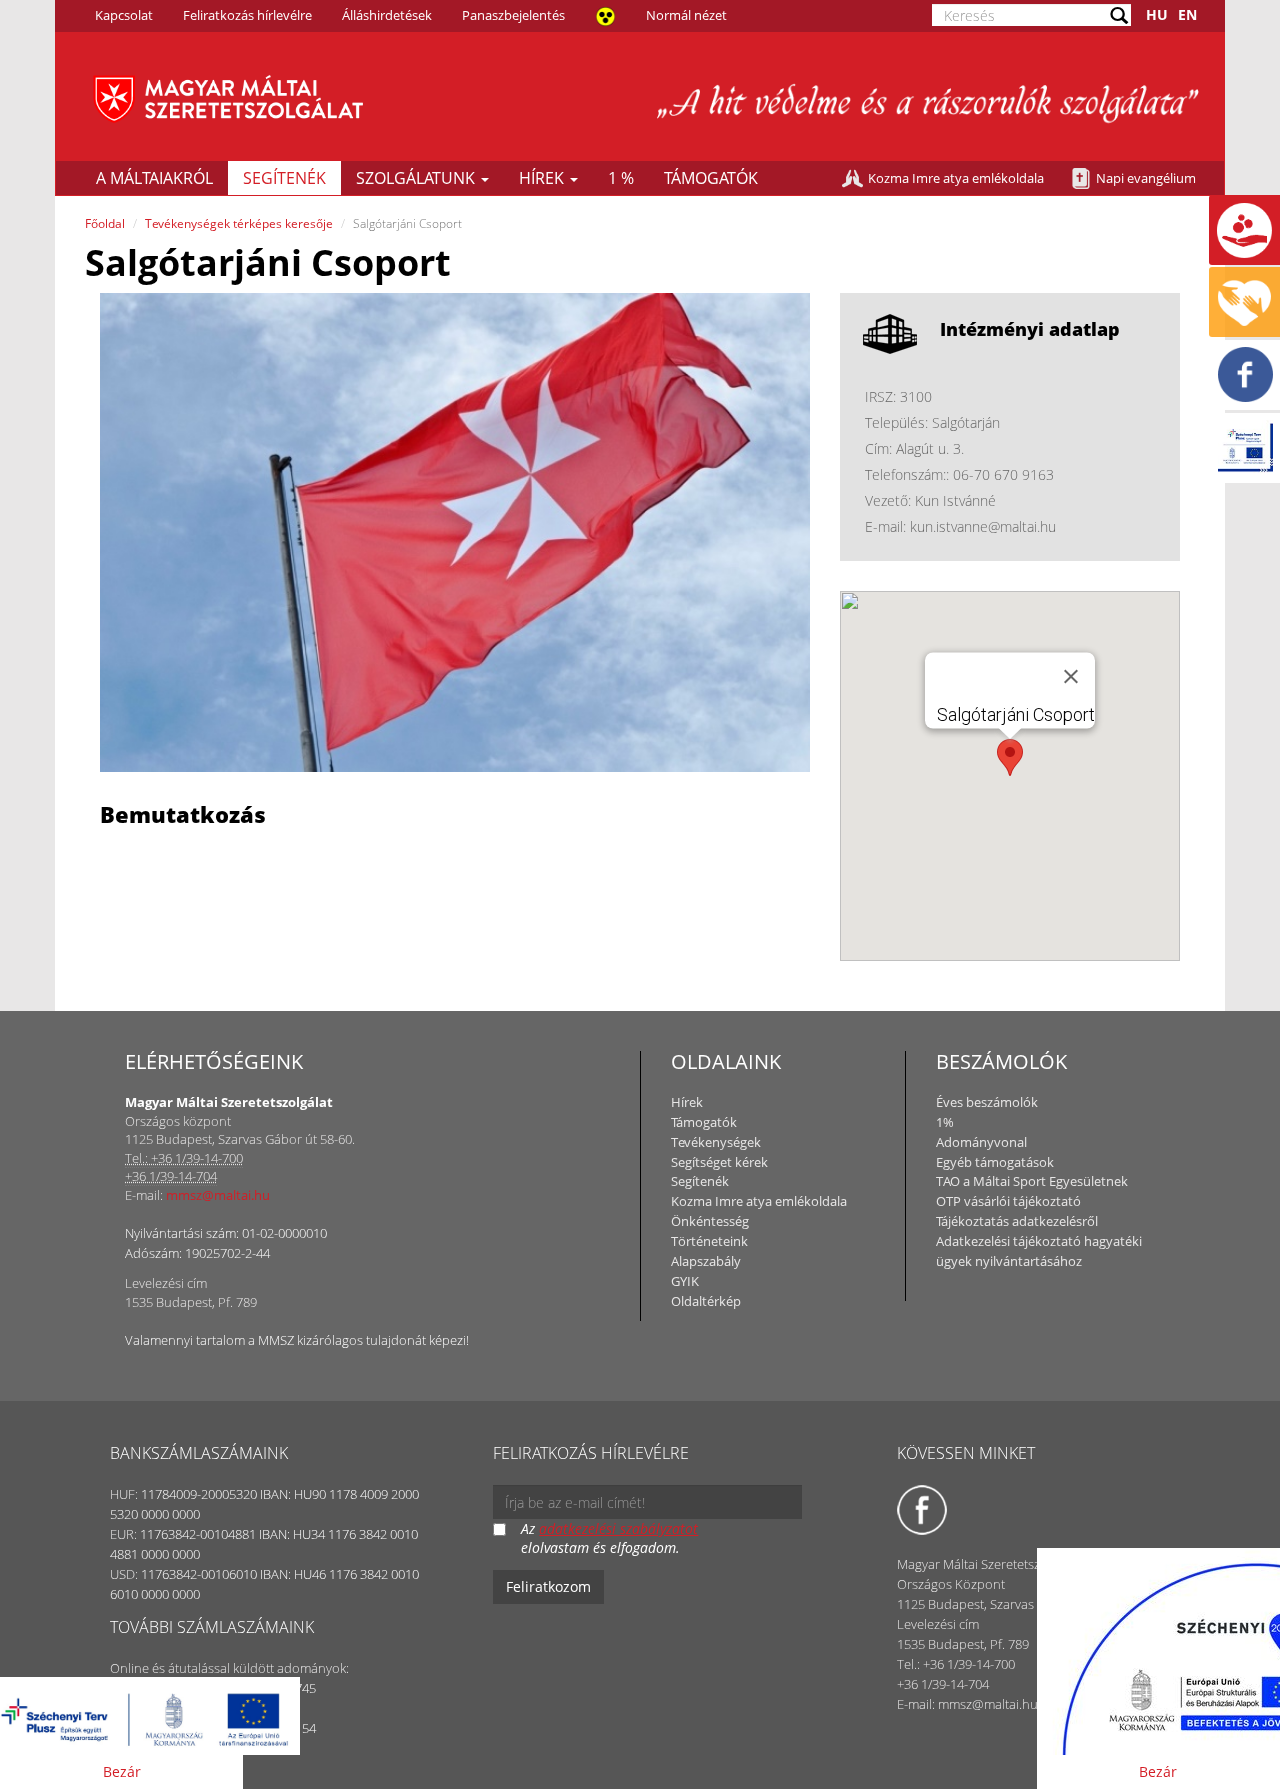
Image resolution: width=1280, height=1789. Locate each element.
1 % (621, 178)
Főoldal (105, 223)
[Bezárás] (1071, 676)
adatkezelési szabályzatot (618, 1528)
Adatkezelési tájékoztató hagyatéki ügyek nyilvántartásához (1039, 1251)
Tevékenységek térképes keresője (239, 223)
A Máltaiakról (154, 178)
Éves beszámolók (987, 1102)
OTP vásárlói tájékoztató (1008, 1201)
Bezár (122, 1771)
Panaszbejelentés (513, 15)
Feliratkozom (548, 1586)
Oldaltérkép (706, 1301)
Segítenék (284, 178)
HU (1157, 14)
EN (1187, 14)
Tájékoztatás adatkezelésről (1017, 1221)
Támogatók (711, 178)
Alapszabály (706, 1261)
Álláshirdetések (387, 15)
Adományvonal (981, 1142)
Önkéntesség (710, 1221)
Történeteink (709, 1241)
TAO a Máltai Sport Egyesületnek (1032, 1181)
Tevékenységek (716, 1142)
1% (945, 1122)
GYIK (685, 1281)
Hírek (543, 178)
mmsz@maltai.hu (218, 1195)
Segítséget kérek (719, 1162)
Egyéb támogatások (995, 1162)
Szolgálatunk (417, 178)
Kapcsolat (124, 15)
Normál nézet (686, 15)
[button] (1010, 757)
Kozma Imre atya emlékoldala (956, 178)
